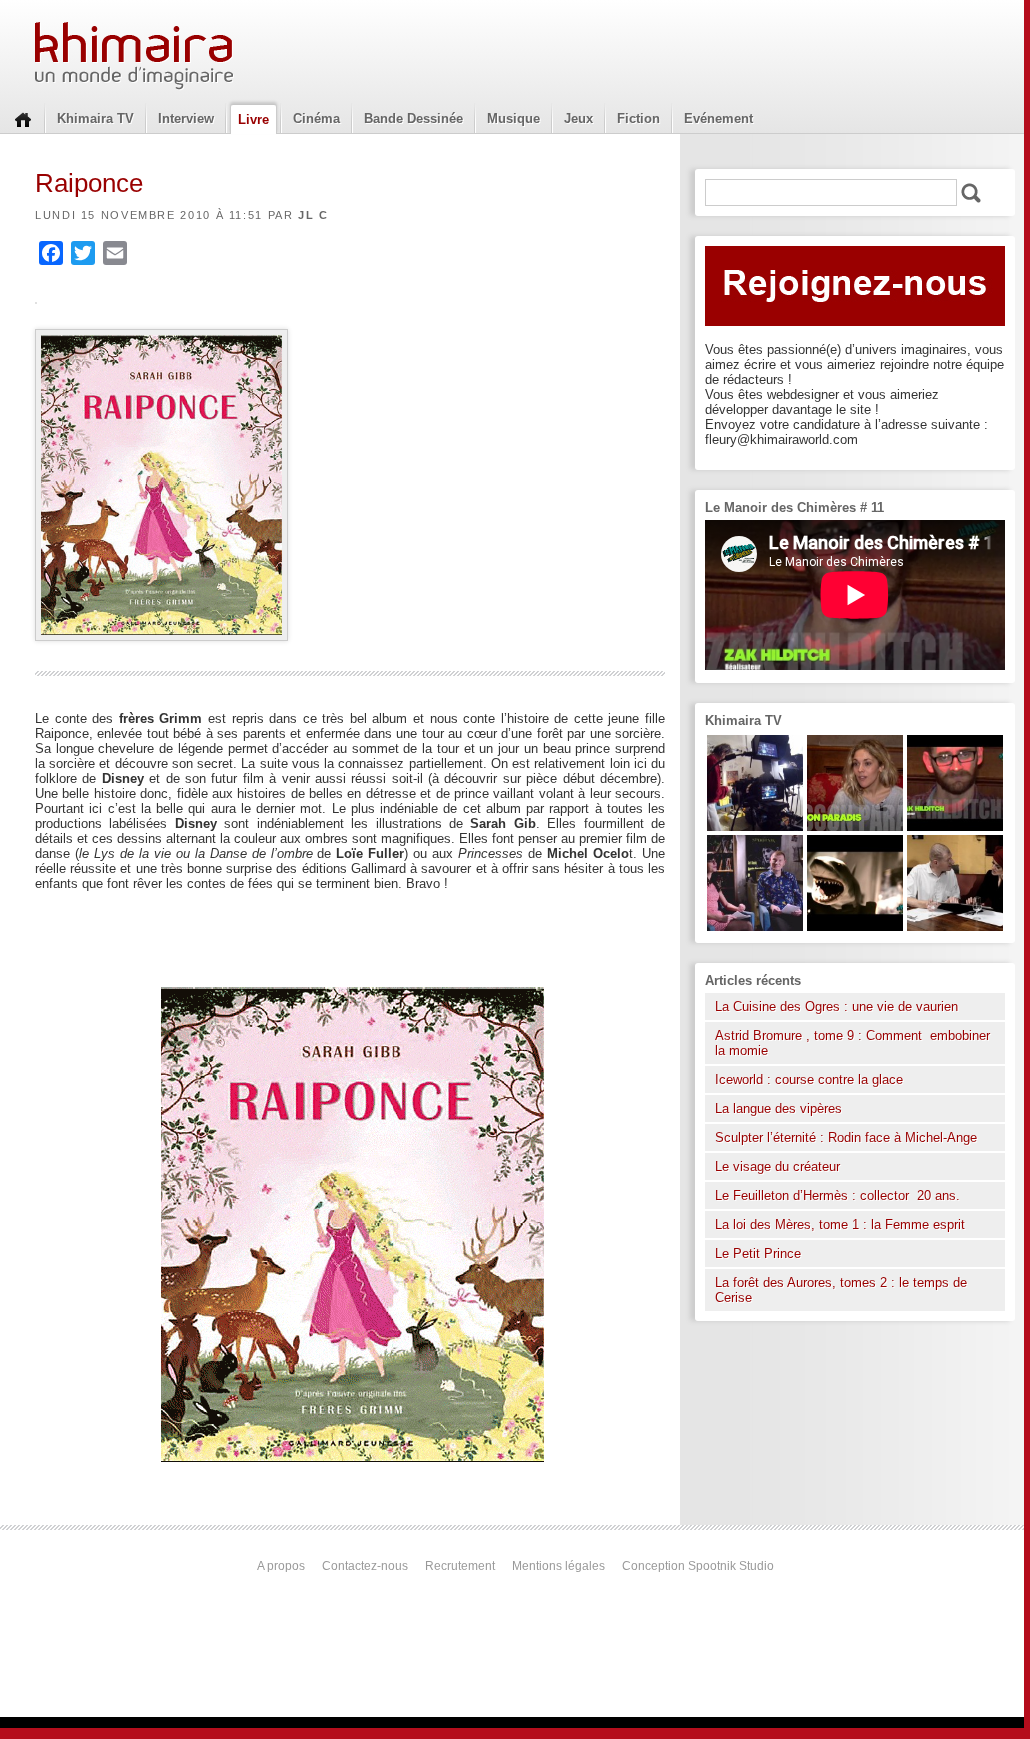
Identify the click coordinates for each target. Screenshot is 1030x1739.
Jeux (578, 118)
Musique (513, 118)
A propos (281, 1566)
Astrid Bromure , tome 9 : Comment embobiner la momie (852, 1043)
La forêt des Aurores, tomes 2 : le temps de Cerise (841, 1290)
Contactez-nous (365, 1566)
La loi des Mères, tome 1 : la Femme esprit (840, 1224)
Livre (253, 119)
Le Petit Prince (758, 1253)
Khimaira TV (95, 118)
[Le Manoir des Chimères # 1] (755, 926)
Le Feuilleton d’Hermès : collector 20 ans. (839, 1195)
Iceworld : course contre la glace (809, 1079)
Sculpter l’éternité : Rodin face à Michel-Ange (846, 1137)
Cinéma (316, 118)
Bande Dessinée (413, 118)
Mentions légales (558, 1566)
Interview (186, 118)
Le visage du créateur (777, 1166)
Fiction (638, 118)
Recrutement (460, 1566)
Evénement (718, 118)
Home (23, 118)
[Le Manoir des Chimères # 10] (855, 926)
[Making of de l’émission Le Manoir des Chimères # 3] (755, 826)
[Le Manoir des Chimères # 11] (955, 826)
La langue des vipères (778, 1108)
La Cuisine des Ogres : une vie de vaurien (836, 1006)
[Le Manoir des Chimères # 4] (955, 926)
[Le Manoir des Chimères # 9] (855, 826)
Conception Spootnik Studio (698, 1566)
